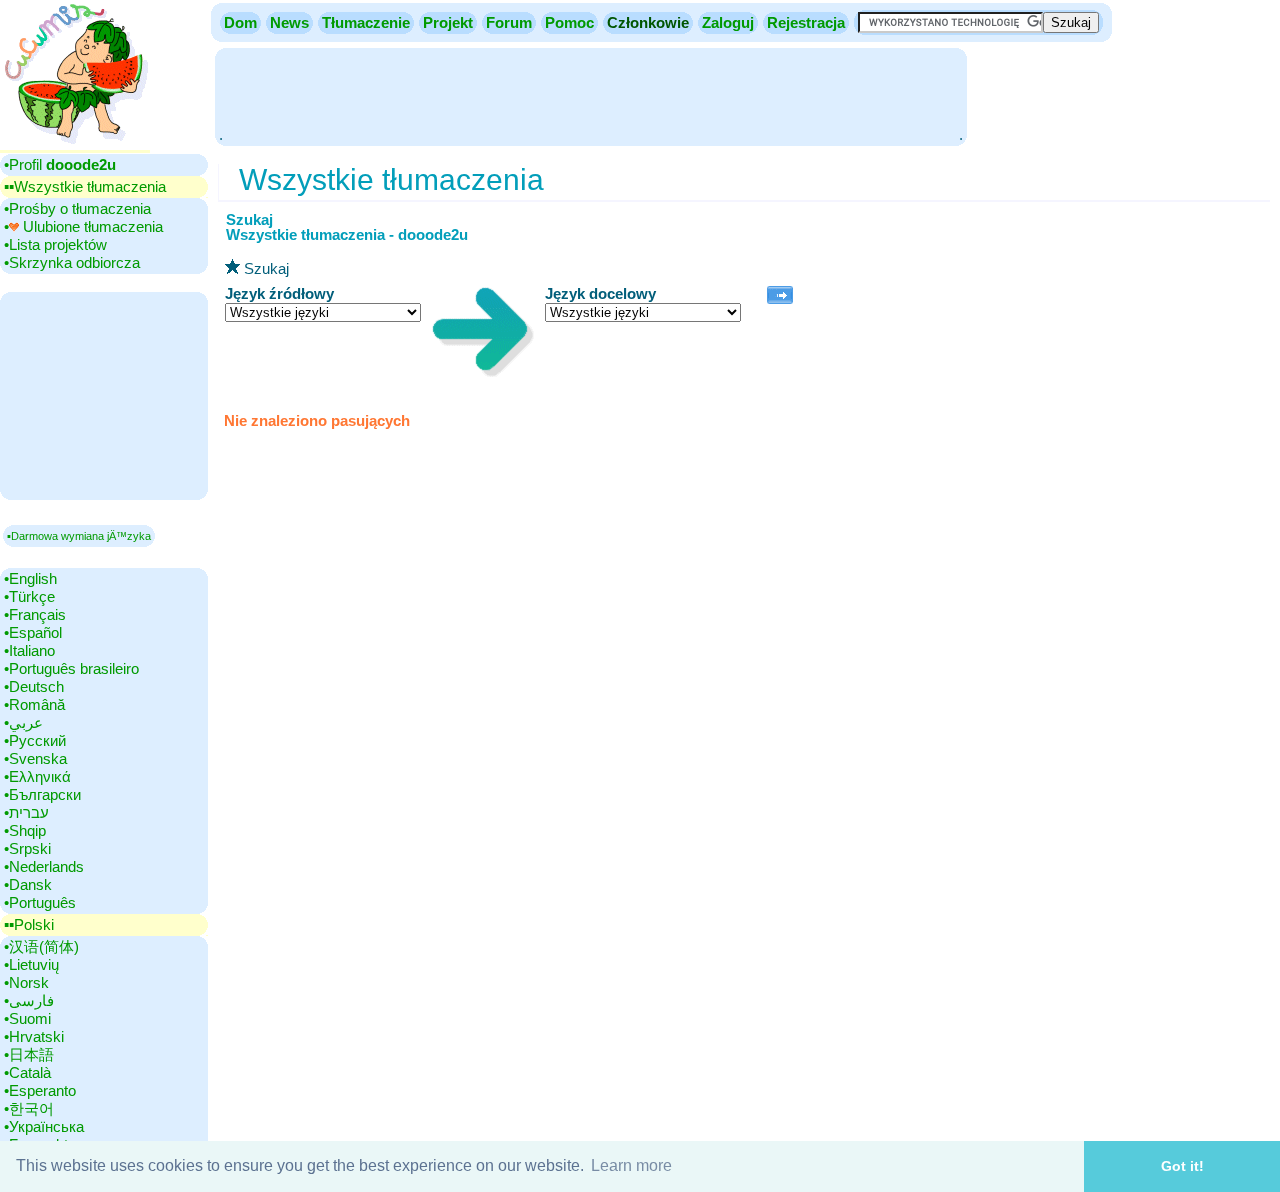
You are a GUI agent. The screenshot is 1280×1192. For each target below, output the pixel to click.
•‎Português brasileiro (71, 668)
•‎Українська (44, 1126)
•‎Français (35, 614)
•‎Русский (35, 740)
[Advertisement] (591, 95)
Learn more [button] (631, 1165)
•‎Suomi (27, 1018)
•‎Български (42, 794)
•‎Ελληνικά (37, 776)
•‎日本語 (29, 1054)
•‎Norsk (26, 982)
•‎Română (34, 704)
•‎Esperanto (40, 1090)
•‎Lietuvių (31, 964)
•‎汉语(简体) (41, 946)
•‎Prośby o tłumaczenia (77, 208)
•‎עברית (26, 812)
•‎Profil (60, 164)
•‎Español (33, 632)
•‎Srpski (27, 848)
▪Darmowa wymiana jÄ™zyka (79, 536)
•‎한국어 (29, 1108)
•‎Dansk (28, 884)
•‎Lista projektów (55, 244)
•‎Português (40, 902)
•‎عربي (23, 722)
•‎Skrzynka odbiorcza (72, 262)
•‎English (30, 578)
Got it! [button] (1182, 1166)
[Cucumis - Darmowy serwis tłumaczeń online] (75, 144)
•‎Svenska (35, 758)
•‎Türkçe (29, 596)
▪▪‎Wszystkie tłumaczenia (85, 186)
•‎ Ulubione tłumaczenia (83, 226)
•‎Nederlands (44, 866)
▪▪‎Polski (29, 924)
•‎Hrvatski (34, 1036)
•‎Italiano (29, 650)
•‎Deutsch (34, 686)
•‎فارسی (29, 1000)
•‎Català (27, 1072)
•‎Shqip (25, 830)
